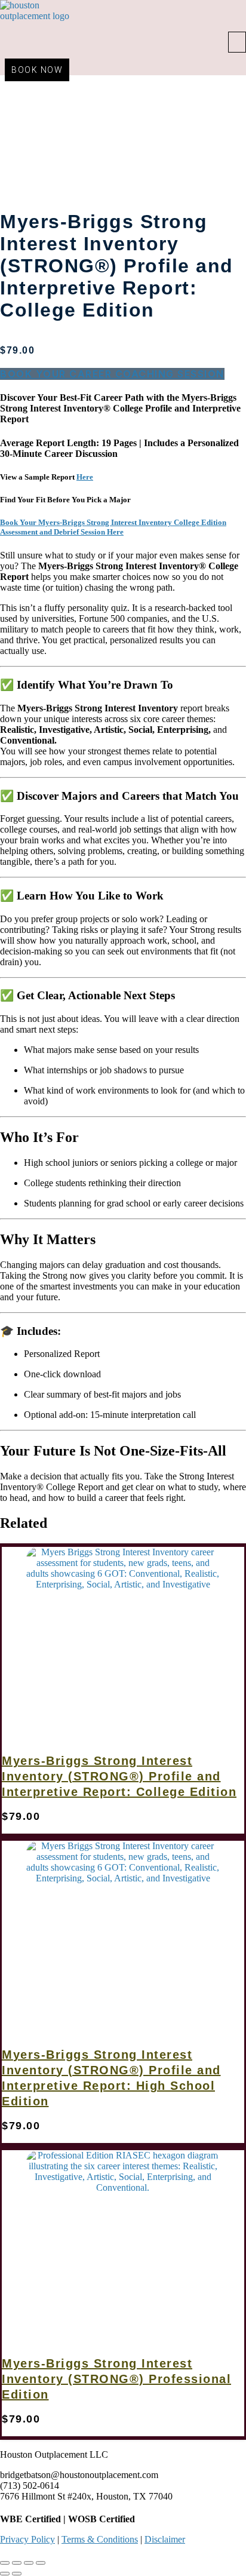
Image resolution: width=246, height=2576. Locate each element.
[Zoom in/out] (5, 2563)
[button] (237, 42)
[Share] (29, 2563)
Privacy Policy (27, 2539)
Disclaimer (165, 2539)
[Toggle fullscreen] (17, 2563)
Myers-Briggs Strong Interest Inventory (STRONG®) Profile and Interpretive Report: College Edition (119, 1776)
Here (85, 477)
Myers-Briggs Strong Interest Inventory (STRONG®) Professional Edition (116, 2379)
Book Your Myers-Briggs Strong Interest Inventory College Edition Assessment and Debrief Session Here (113, 527)
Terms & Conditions (100, 2539)
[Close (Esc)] (41, 2563)
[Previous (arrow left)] (5, 2574)
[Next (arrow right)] (17, 2574)
